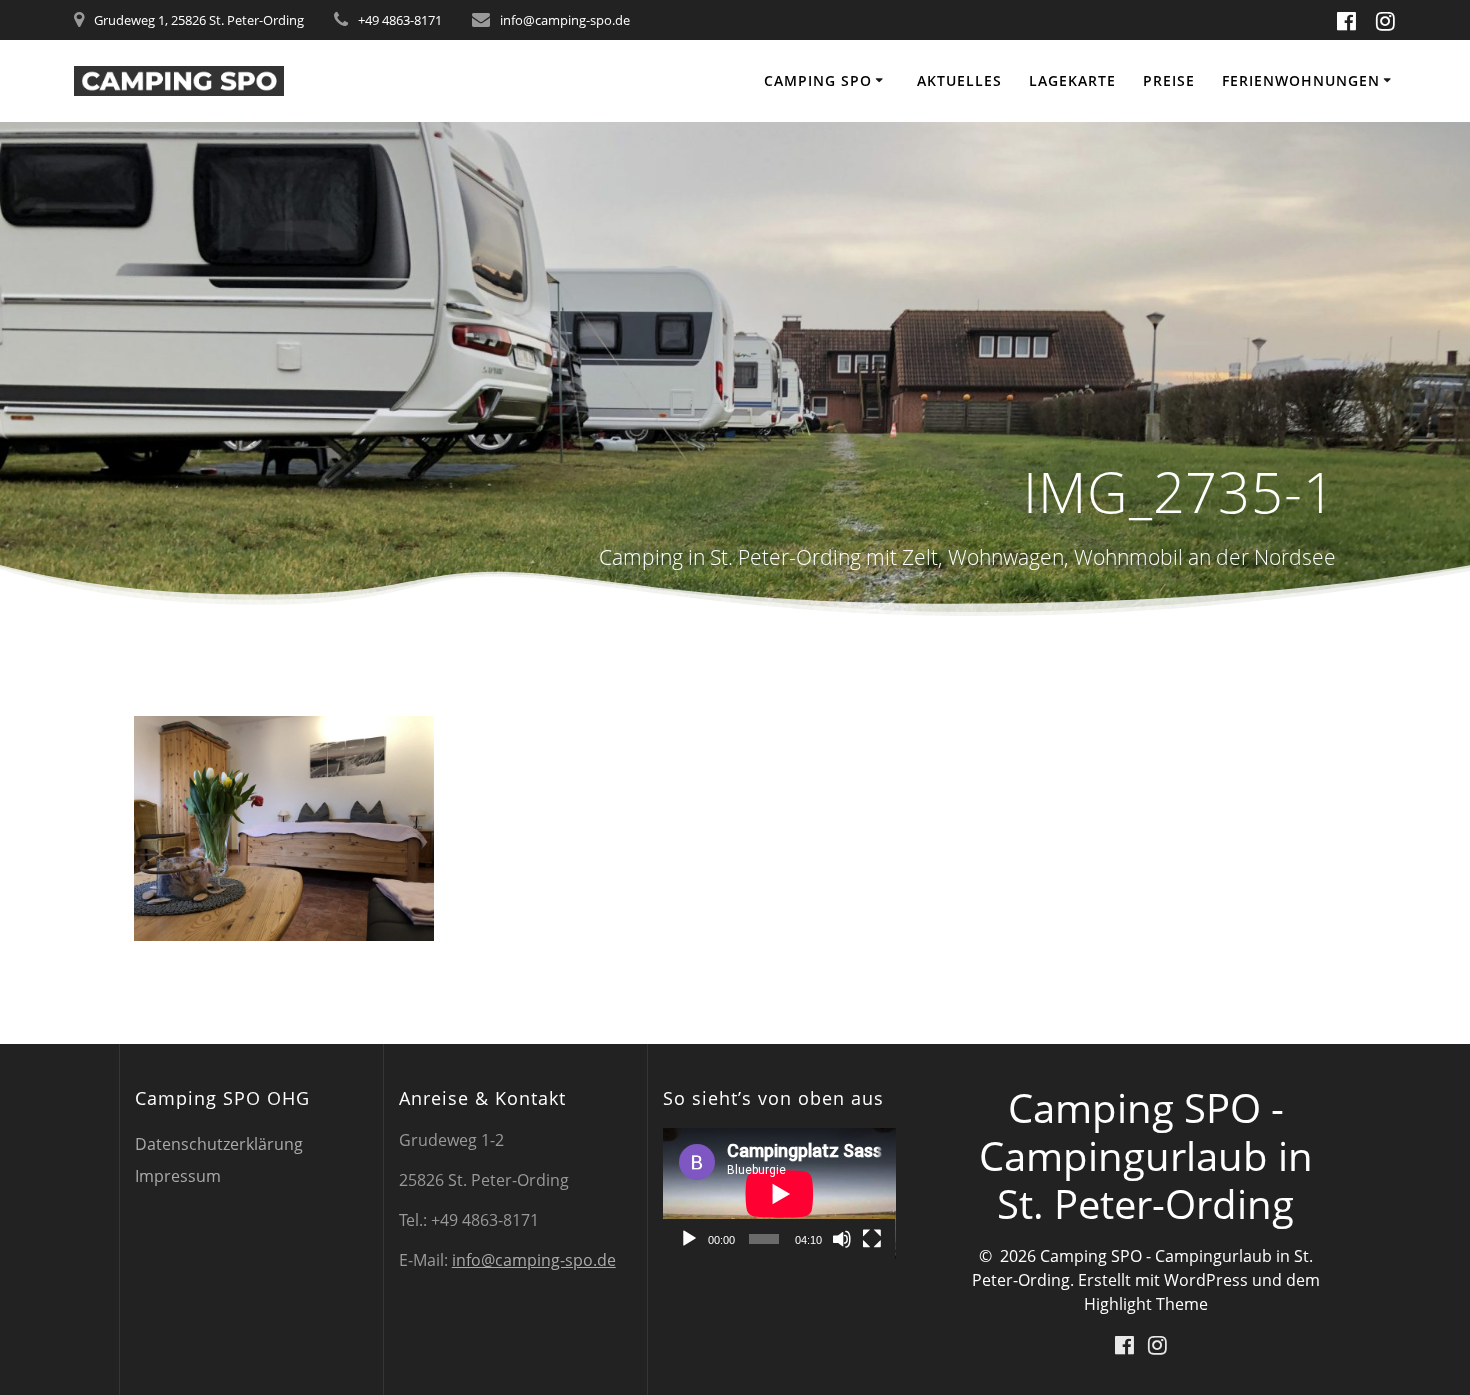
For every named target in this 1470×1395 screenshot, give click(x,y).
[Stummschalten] (842, 1239)
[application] (779, 1193)
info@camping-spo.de (534, 1260)
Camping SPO (818, 80)
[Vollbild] (872, 1239)
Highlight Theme (1146, 1304)
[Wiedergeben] (689, 1239)
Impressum (178, 1176)
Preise (1169, 80)
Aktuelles (959, 80)
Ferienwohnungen (1301, 80)
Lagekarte (1072, 80)
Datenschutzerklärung (219, 1144)
